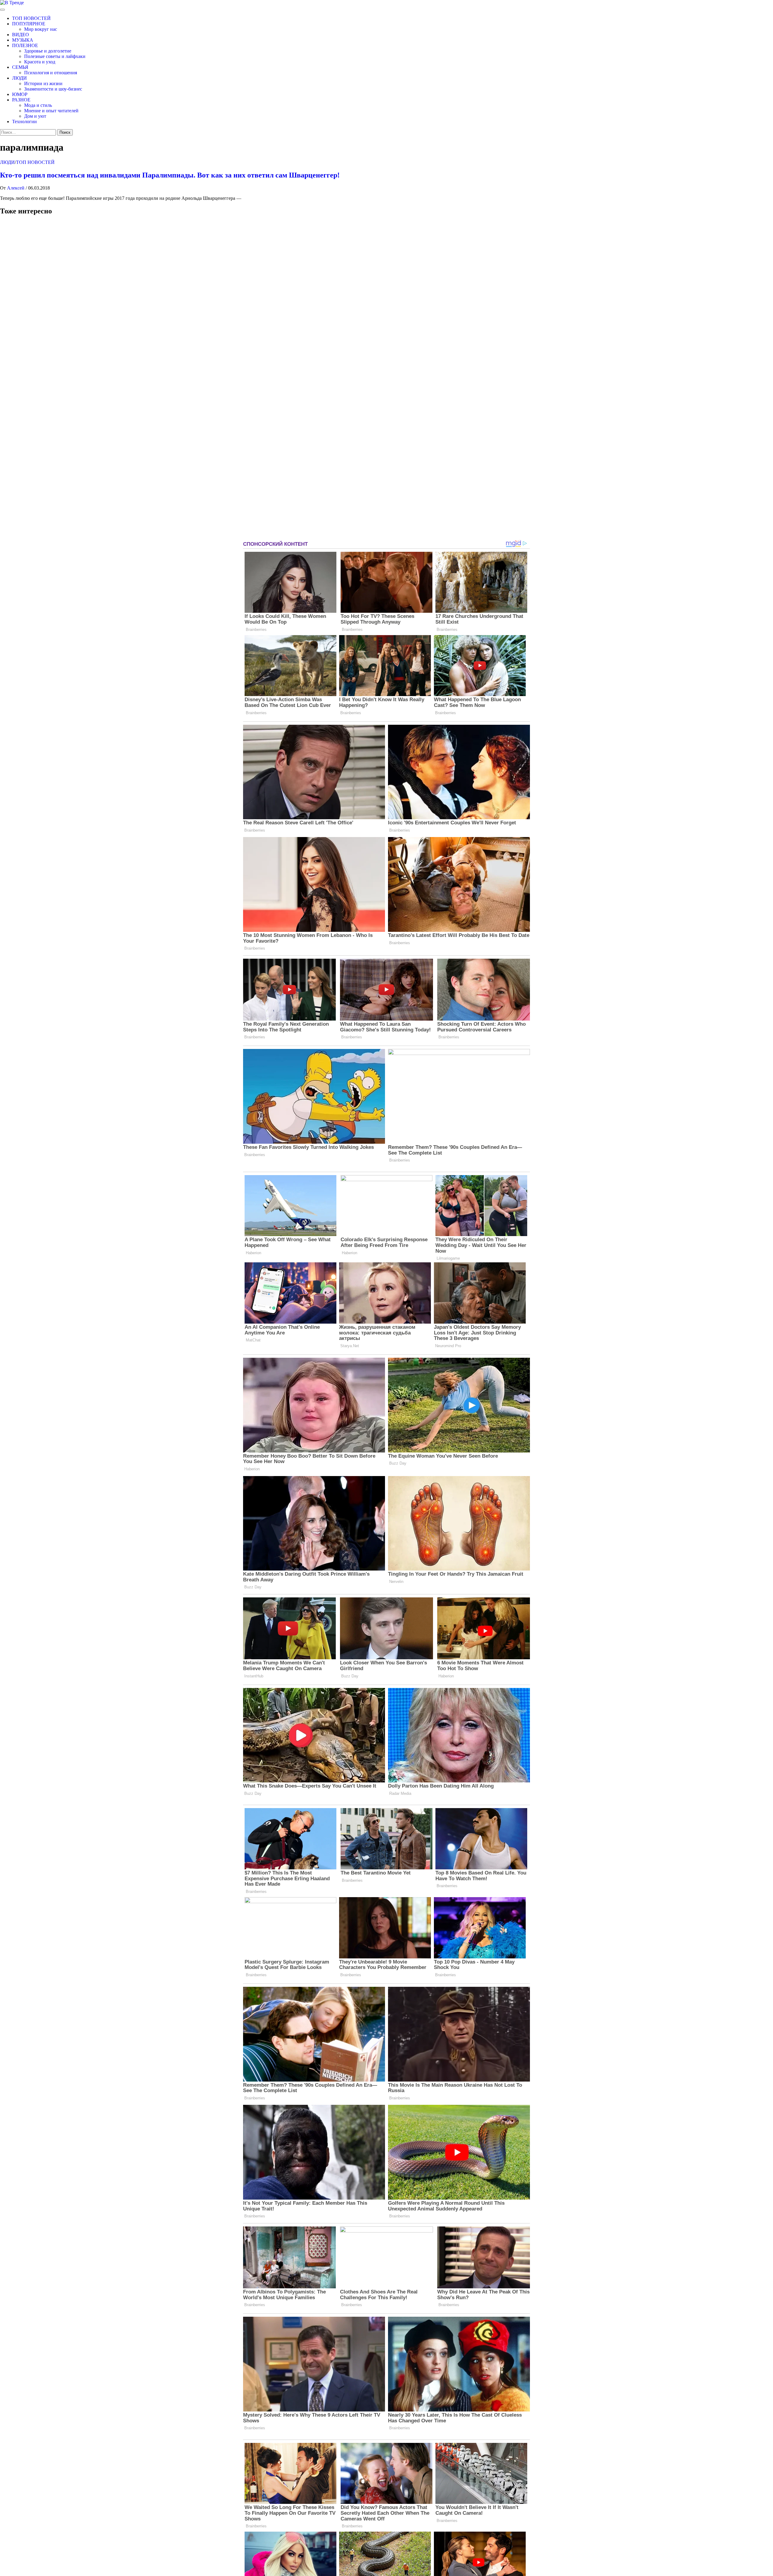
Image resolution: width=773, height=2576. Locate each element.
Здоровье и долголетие (48, 51)
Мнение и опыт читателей (51, 111)
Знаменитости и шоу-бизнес (53, 89)
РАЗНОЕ (21, 100)
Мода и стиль (38, 105)
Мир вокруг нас (41, 29)
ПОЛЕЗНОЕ (25, 45)
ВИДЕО (21, 35)
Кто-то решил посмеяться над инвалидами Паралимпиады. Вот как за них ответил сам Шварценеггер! (170, 175)
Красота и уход (40, 62)
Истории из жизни (43, 83)
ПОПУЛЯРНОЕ (29, 24)
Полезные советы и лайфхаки (55, 56)
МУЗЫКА (23, 40)
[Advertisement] (45, 380)
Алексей (16, 188)
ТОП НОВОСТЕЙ (31, 18)
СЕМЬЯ (20, 67)
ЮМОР (20, 94)
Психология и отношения (51, 73)
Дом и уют (35, 116)
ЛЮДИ (19, 78)
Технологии (24, 121)
